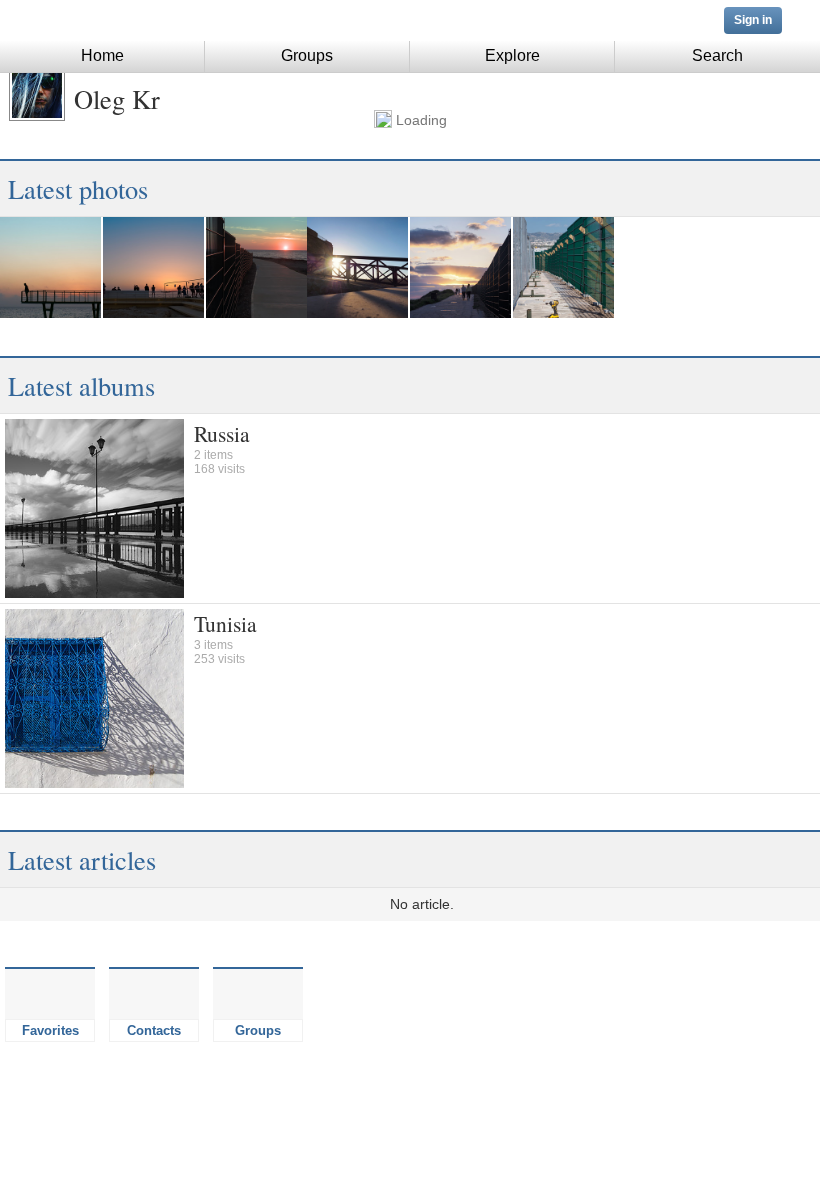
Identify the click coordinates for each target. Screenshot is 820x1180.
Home (102, 55)
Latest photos (78, 188)
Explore (512, 55)
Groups (307, 55)
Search (717, 55)
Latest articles (82, 859)
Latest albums (81, 385)
